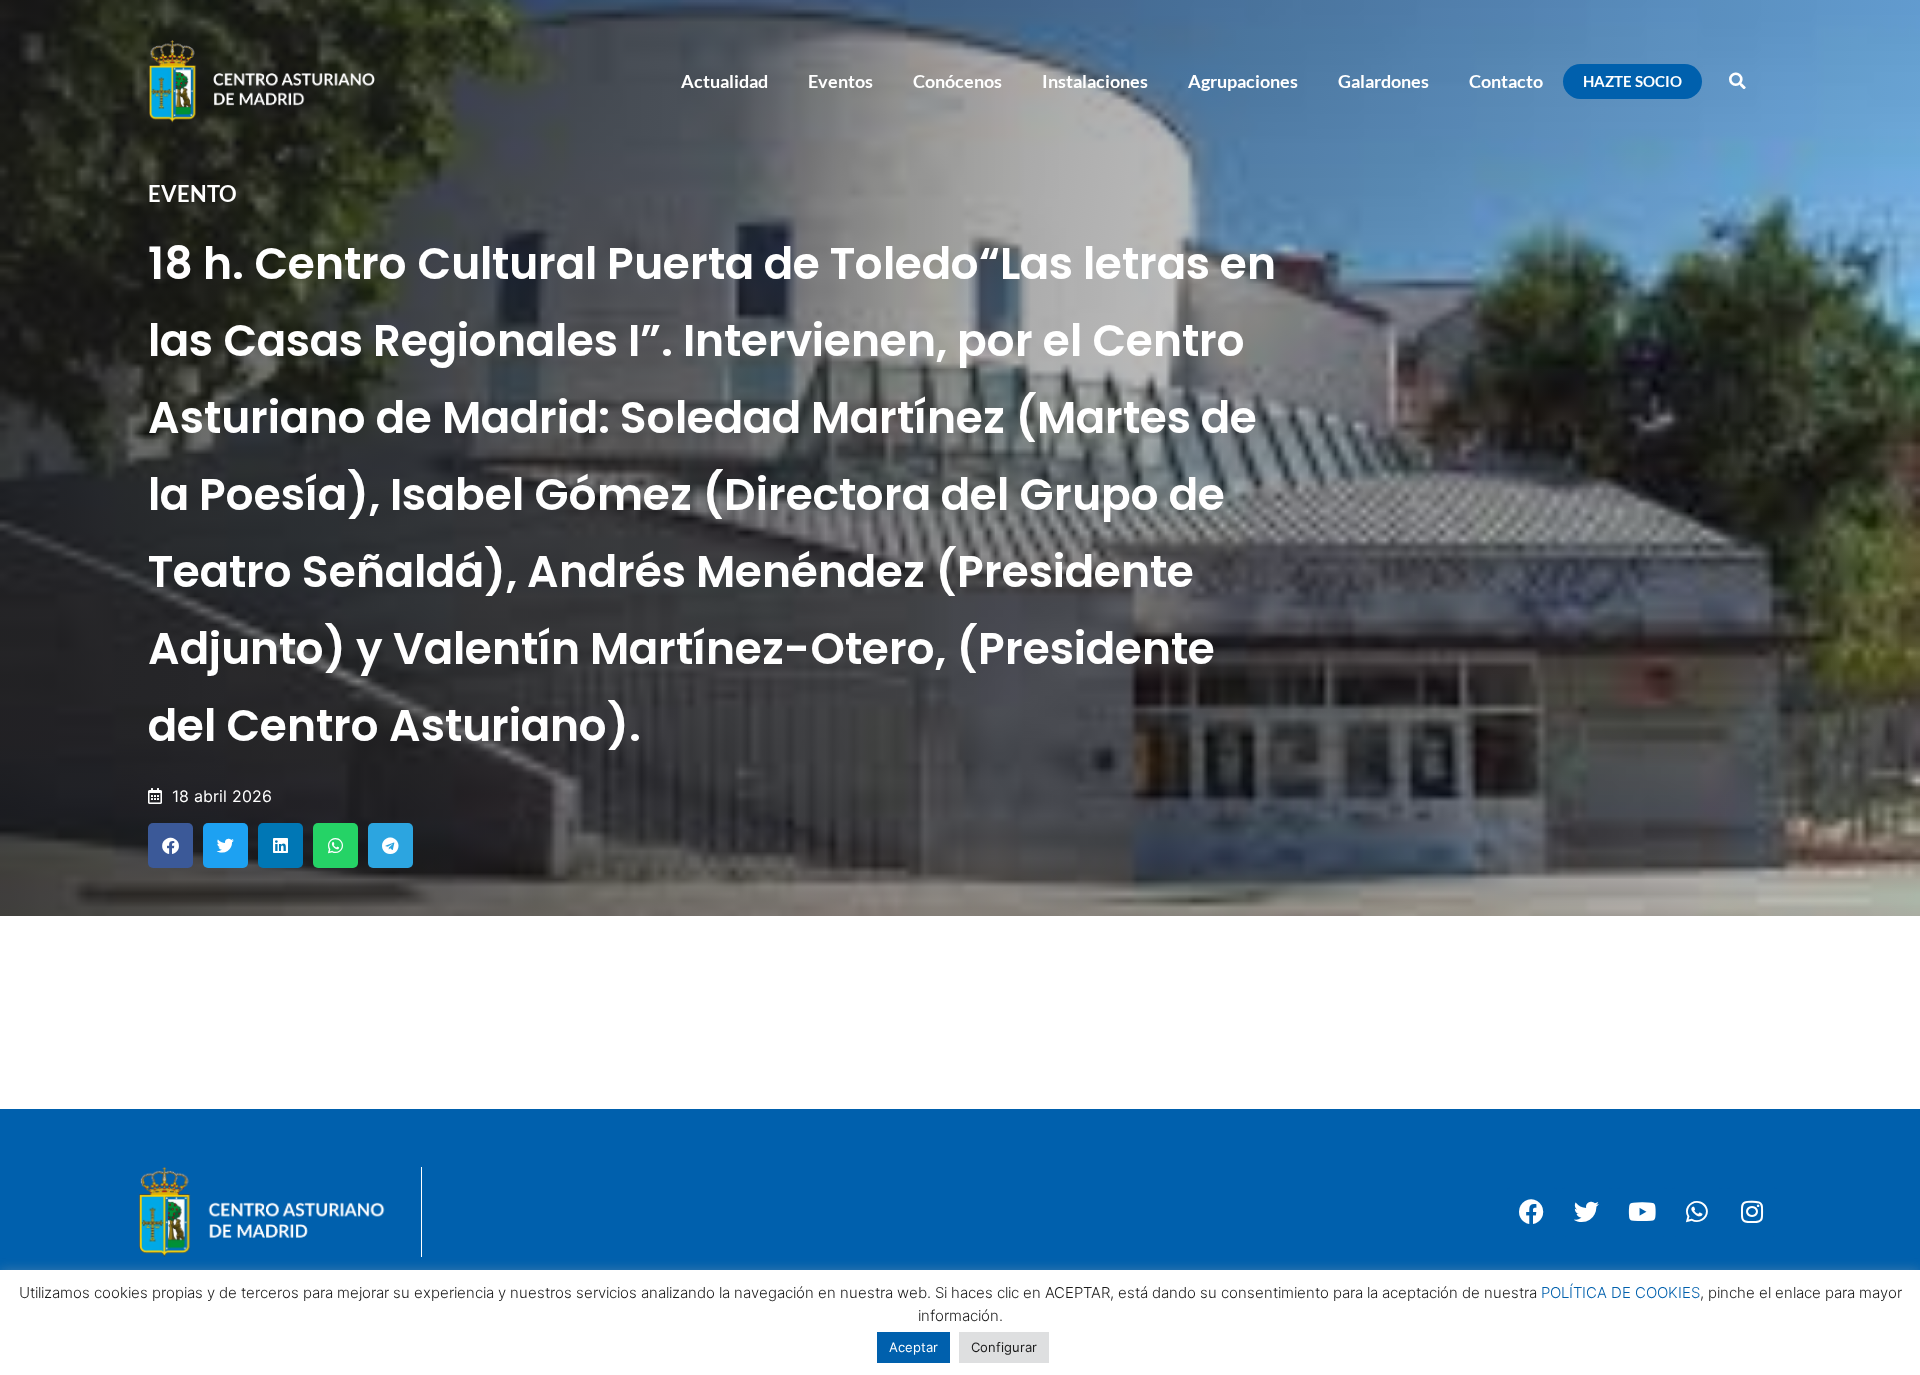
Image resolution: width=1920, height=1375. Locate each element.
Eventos (840, 81)
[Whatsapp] (1697, 1212)
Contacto (1506, 81)
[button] (1737, 81)
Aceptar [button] (913, 1347)
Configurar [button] (1004, 1347)
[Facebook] (1532, 1212)
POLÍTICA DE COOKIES (1620, 1292)
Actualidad (724, 81)
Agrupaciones (1243, 81)
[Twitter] (1587, 1212)
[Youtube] (1642, 1212)
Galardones (1383, 81)
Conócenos (957, 81)
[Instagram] (1752, 1212)
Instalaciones (1095, 81)
